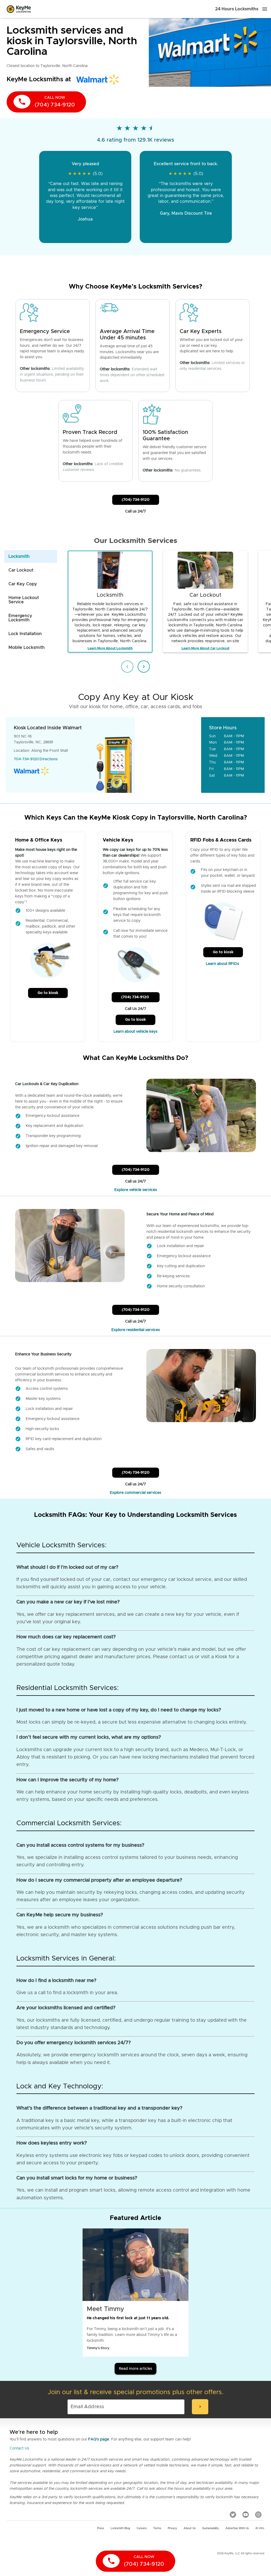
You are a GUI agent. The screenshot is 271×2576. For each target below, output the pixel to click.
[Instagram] (258, 2514)
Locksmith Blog (120, 2528)
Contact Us (19, 2448)
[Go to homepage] (19, 9)
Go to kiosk (48, 993)
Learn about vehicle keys (135, 1032)
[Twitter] (233, 2514)
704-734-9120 (26, 759)
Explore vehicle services (136, 1190)
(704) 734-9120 (136, 500)
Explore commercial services (135, 1493)
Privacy (172, 2528)
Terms (157, 2528)
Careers (142, 2528)
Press (101, 2528)
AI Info (260, 2528)
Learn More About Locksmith (110, 648)
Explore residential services (136, 1330)
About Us (190, 2528)
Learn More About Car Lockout (205, 648)
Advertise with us (237, 2528)
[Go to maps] (168, 755)
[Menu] (265, 9)
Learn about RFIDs (223, 964)
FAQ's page (99, 2439)
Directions (49, 759)
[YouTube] (246, 2514)
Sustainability (211, 2528)
